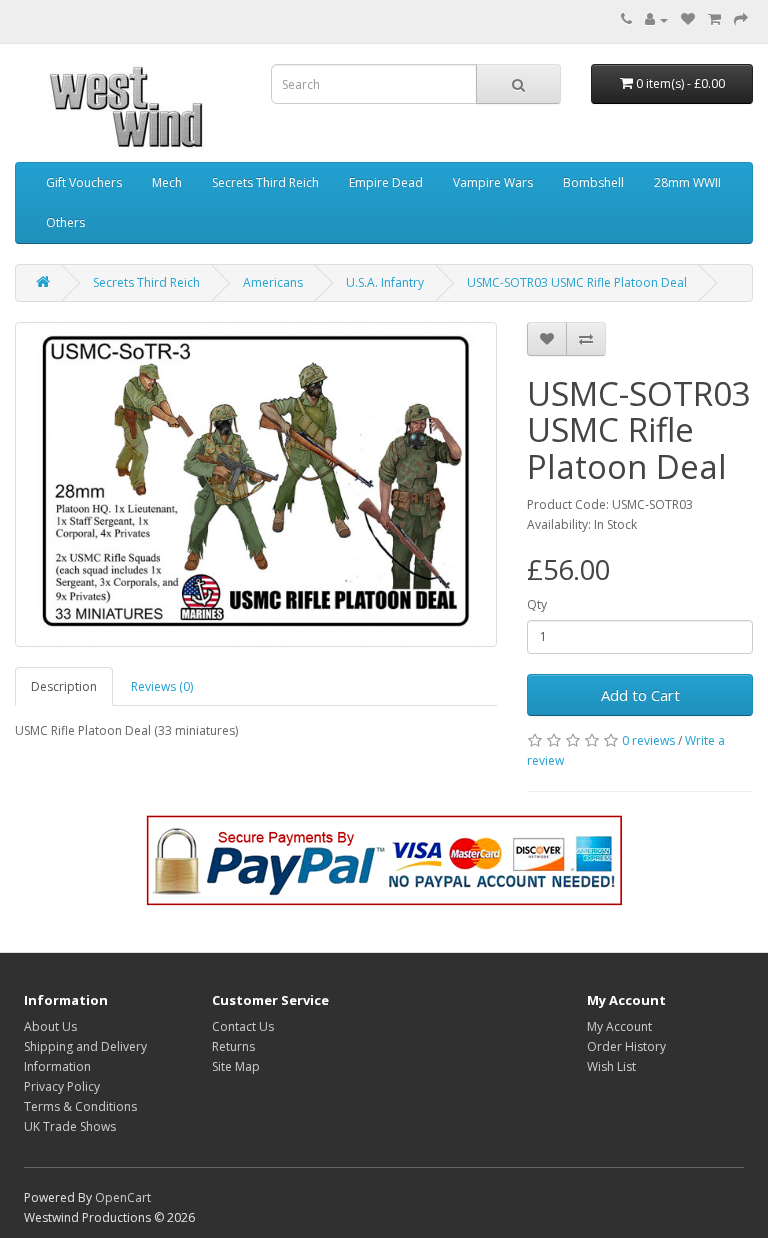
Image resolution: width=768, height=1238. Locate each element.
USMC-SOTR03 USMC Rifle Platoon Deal (577, 282)
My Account (619, 1026)
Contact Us (243, 1026)
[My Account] (656, 19)
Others (65, 222)
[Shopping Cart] (714, 19)
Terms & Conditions (80, 1106)
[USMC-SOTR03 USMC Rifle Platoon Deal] (256, 484)
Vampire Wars (493, 182)
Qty (537, 604)
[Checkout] (741, 19)
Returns (233, 1046)
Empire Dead (386, 182)
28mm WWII (687, 182)
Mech (167, 182)
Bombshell (593, 182)
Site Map (236, 1066)
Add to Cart (640, 695)
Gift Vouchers (84, 182)
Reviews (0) (162, 686)
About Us (50, 1026)
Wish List (611, 1066)
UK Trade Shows (70, 1126)
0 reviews (648, 740)
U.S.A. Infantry (385, 282)
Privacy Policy (62, 1086)
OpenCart (123, 1197)
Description (64, 686)
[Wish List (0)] (688, 19)
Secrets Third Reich (265, 182)
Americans (273, 282)
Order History (626, 1046)
